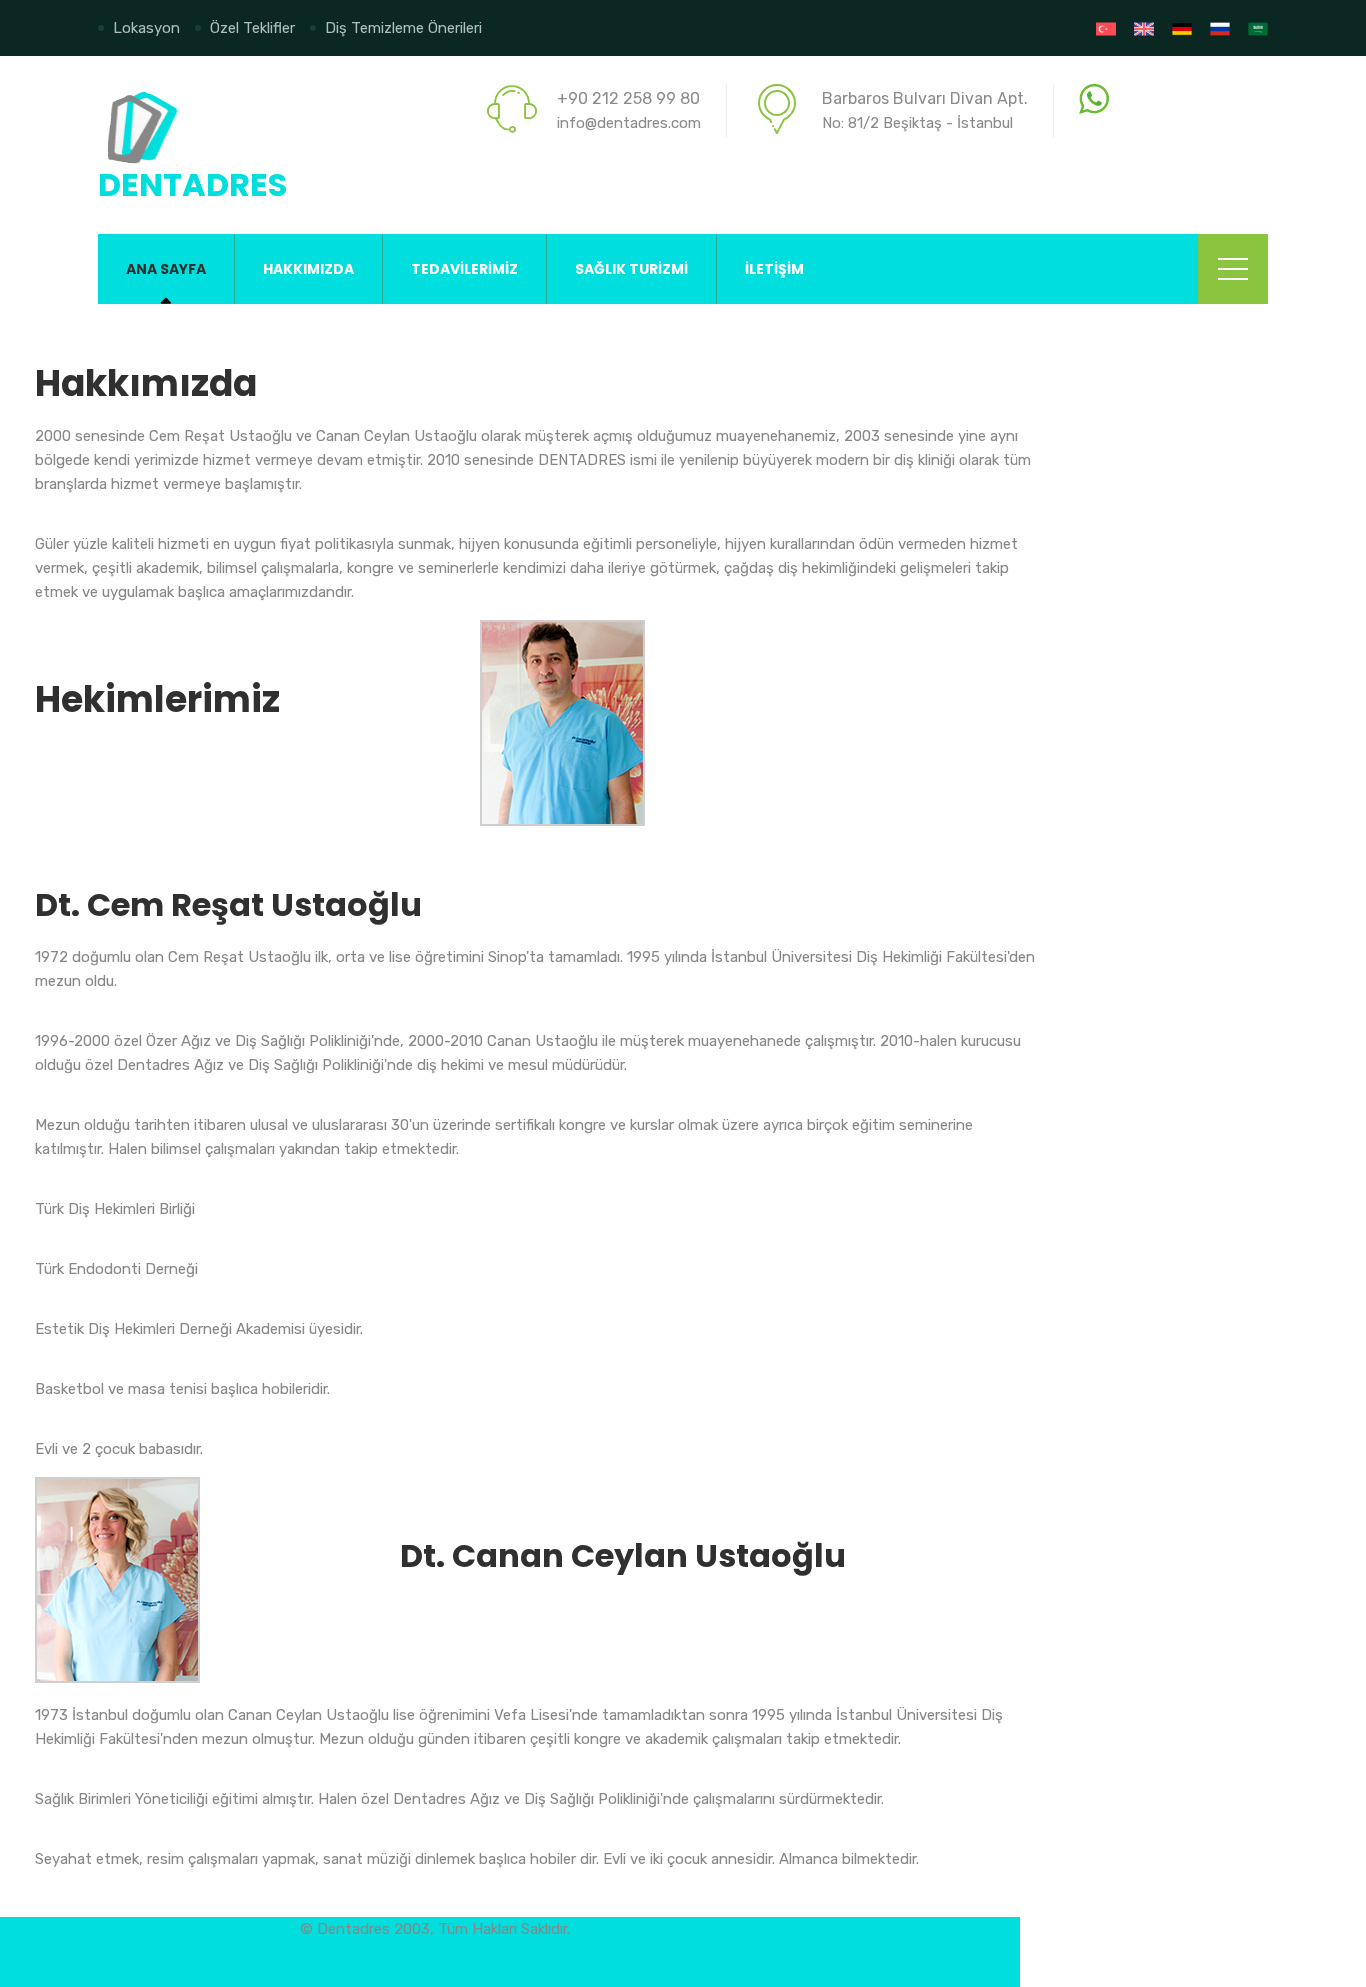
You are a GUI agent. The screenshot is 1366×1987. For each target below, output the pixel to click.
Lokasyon (146, 28)
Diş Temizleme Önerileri (403, 28)
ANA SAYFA (166, 269)
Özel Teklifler (252, 28)
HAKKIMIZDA (308, 269)
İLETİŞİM (774, 269)
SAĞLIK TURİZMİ (631, 269)
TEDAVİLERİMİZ (464, 269)
